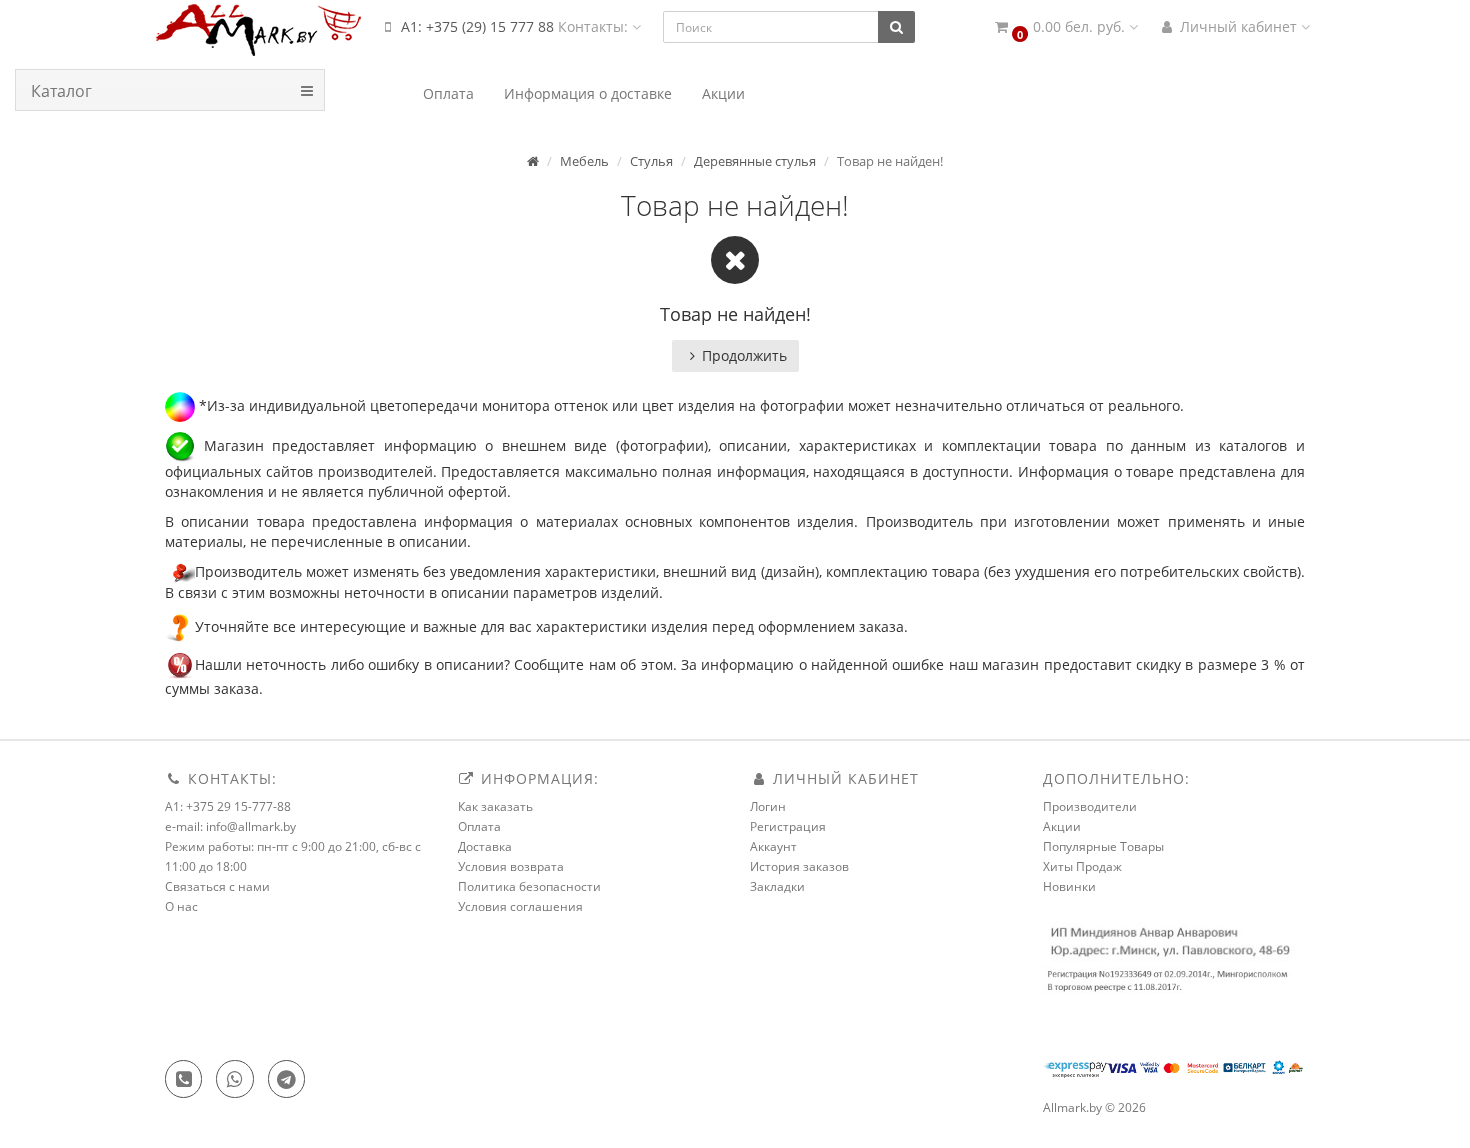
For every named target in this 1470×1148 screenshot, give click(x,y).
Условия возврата (511, 866)
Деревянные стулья (755, 161)
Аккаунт (773, 846)
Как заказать (495, 806)
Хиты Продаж (1082, 866)
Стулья (651, 161)
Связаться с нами (217, 886)
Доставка (485, 846)
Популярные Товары (1103, 846)
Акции (1062, 826)
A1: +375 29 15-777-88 (228, 806)
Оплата (479, 826)
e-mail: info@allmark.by (230, 826)
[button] (1065, 27)
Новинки (1069, 886)
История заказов (799, 866)
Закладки (777, 886)
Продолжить (744, 355)
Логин (768, 806)
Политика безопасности (529, 886)
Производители (1090, 806)
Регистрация (788, 826)
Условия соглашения (520, 906)
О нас (181, 906)
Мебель (584, 161)
